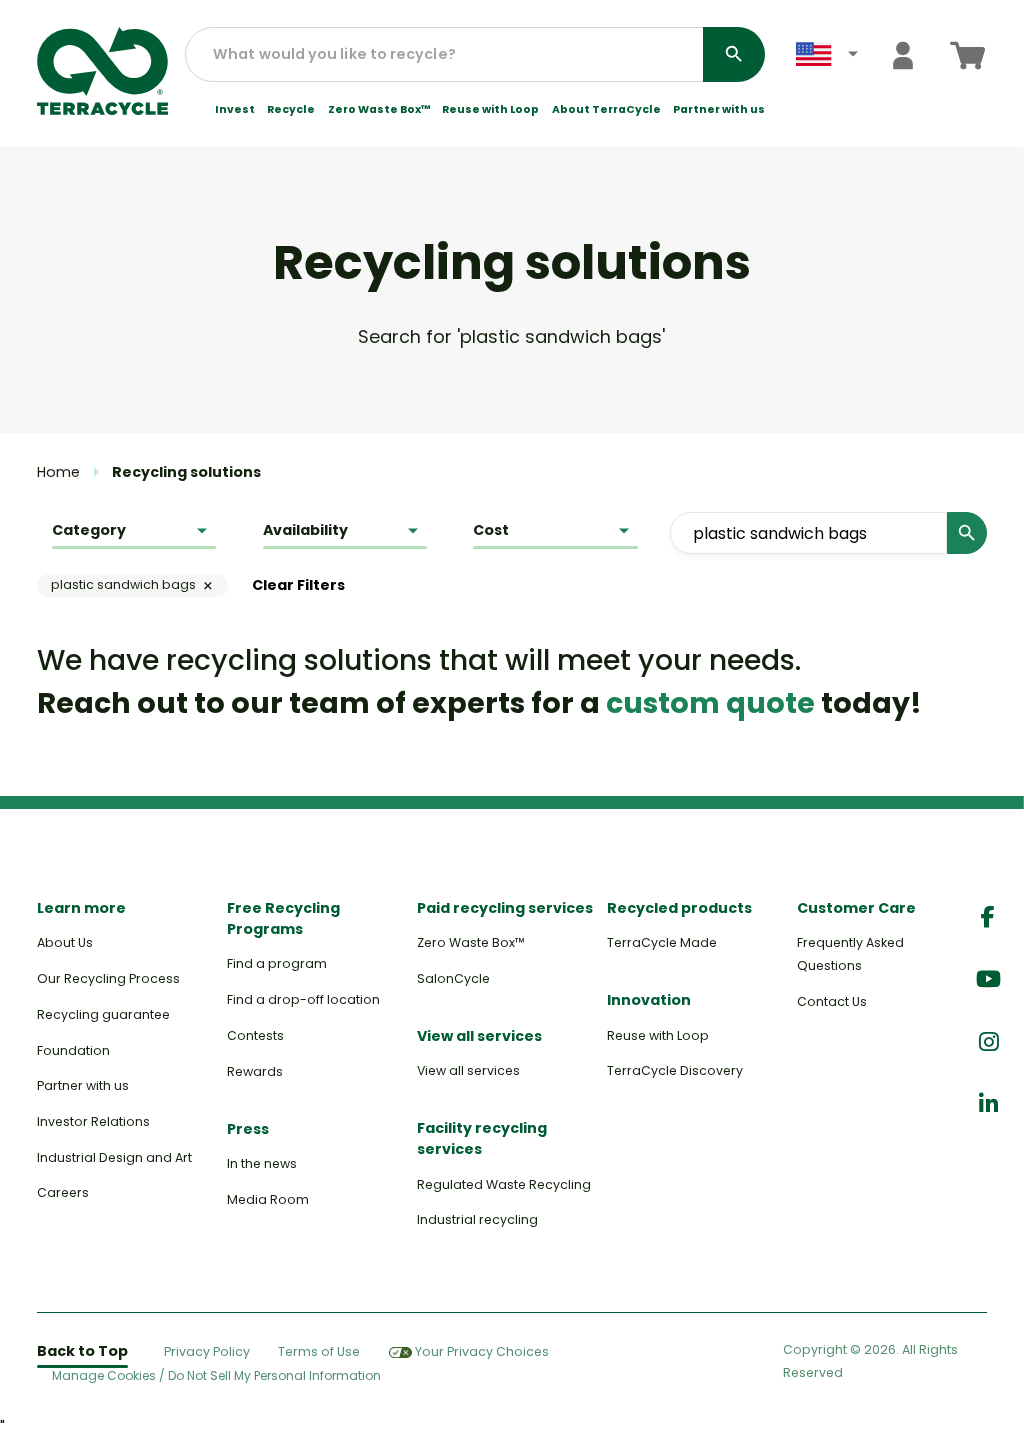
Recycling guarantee (103, 1014)
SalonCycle (453, 978)
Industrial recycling (477, 1219)
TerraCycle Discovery (675, 1070)
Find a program (277, 963)
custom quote (710, 703)
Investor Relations (93, 1121)
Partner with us (719, 110)
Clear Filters (298, 585)
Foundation (73, 1050)
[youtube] (988, 979)
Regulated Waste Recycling (504, 1184)
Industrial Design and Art (114, 1157)
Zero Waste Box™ (379, 110)
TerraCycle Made (662, 942)
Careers (63, 1192)
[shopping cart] (967, 55)
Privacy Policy (207, 1351)
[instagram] (988, 1042)
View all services (468, 1070)
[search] (734, 54)
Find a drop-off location (303, 999)
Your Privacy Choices (482, 1351)
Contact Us (832, 1001)
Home (58, 472)
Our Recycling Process (108, 978)
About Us (65, 942)
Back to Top (82, 1351)
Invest (235, 110)
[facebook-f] (988, 917)
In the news (262, 1163)
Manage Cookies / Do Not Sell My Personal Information (216, 1376)
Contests (255, 1035)
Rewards (255, 1071)
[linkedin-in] (988, 1104)
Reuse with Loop (490, 110)
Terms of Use (319, 1351)
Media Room (268, 1199)
